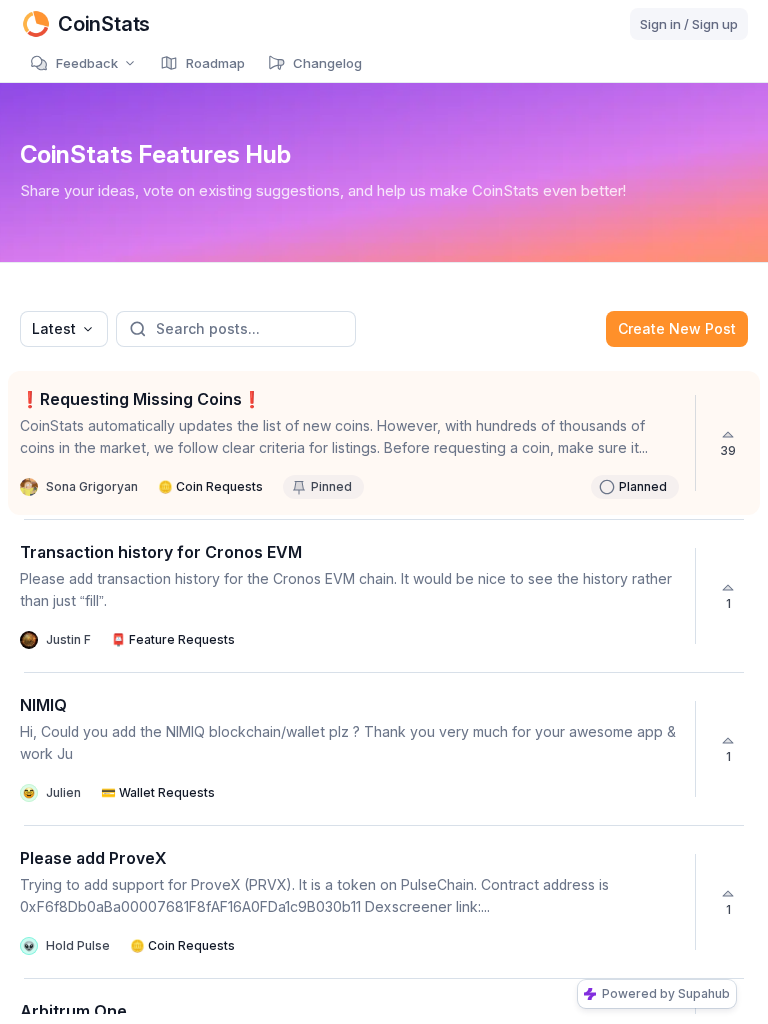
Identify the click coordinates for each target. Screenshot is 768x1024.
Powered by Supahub (666, 993)
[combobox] (64, 329)
